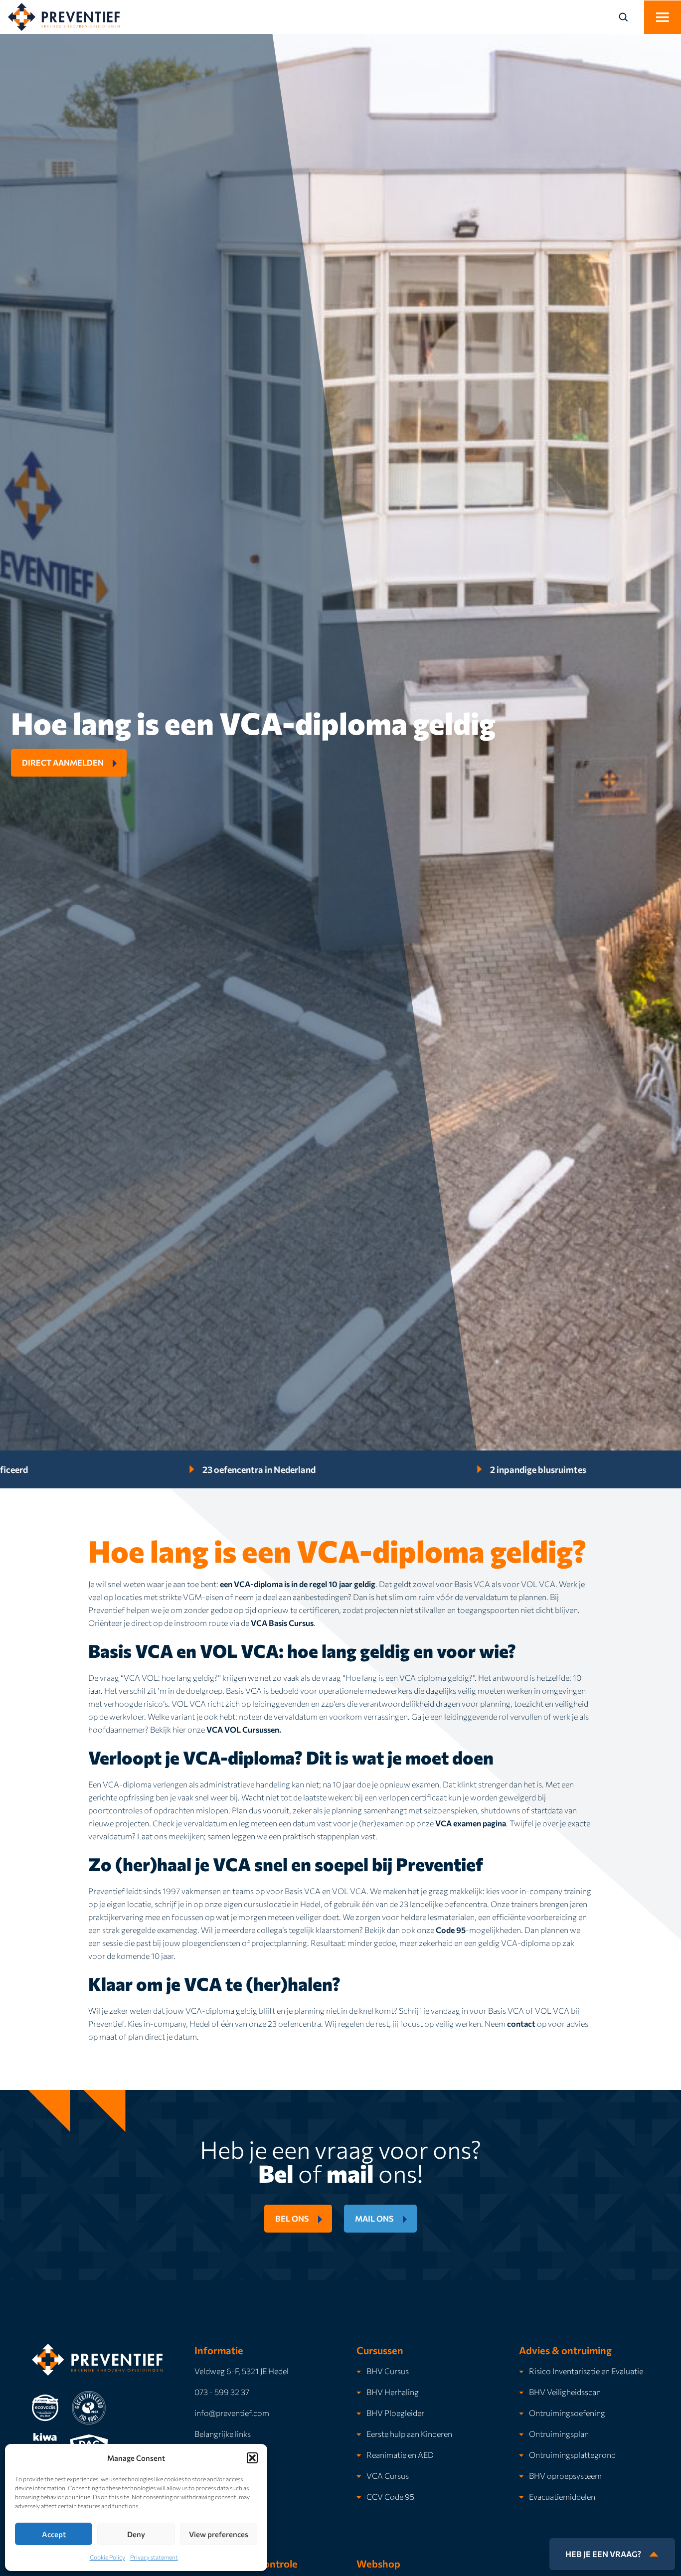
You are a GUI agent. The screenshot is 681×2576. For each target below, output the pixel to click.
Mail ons (374, 2218)
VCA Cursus (388, 2476)
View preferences (219, 2534)
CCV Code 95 (390, 2496)
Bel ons (292, 2218)
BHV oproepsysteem (565, 2476)
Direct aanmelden (63, 762)
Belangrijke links (223, 2434)
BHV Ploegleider (395, 2413)
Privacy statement (154, 2557)
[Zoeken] (629, 17)
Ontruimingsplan (559, 2434)
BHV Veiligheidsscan (565, 2392)
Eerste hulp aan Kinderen (409, 2434)
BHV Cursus (388, 2371)
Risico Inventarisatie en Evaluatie (586, 2371)
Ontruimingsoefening (567, 2413)
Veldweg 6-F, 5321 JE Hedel (242, 2371)
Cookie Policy (107, 2557)
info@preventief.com (232, 2413)
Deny (136, 2534)
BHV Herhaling (393, 2392)
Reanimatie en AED (400, 2455)
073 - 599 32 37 (222, 2392)
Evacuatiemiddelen (562, 2496)
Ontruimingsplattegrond (572, 2455)
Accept (54, 2534)
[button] (252, 2458)
